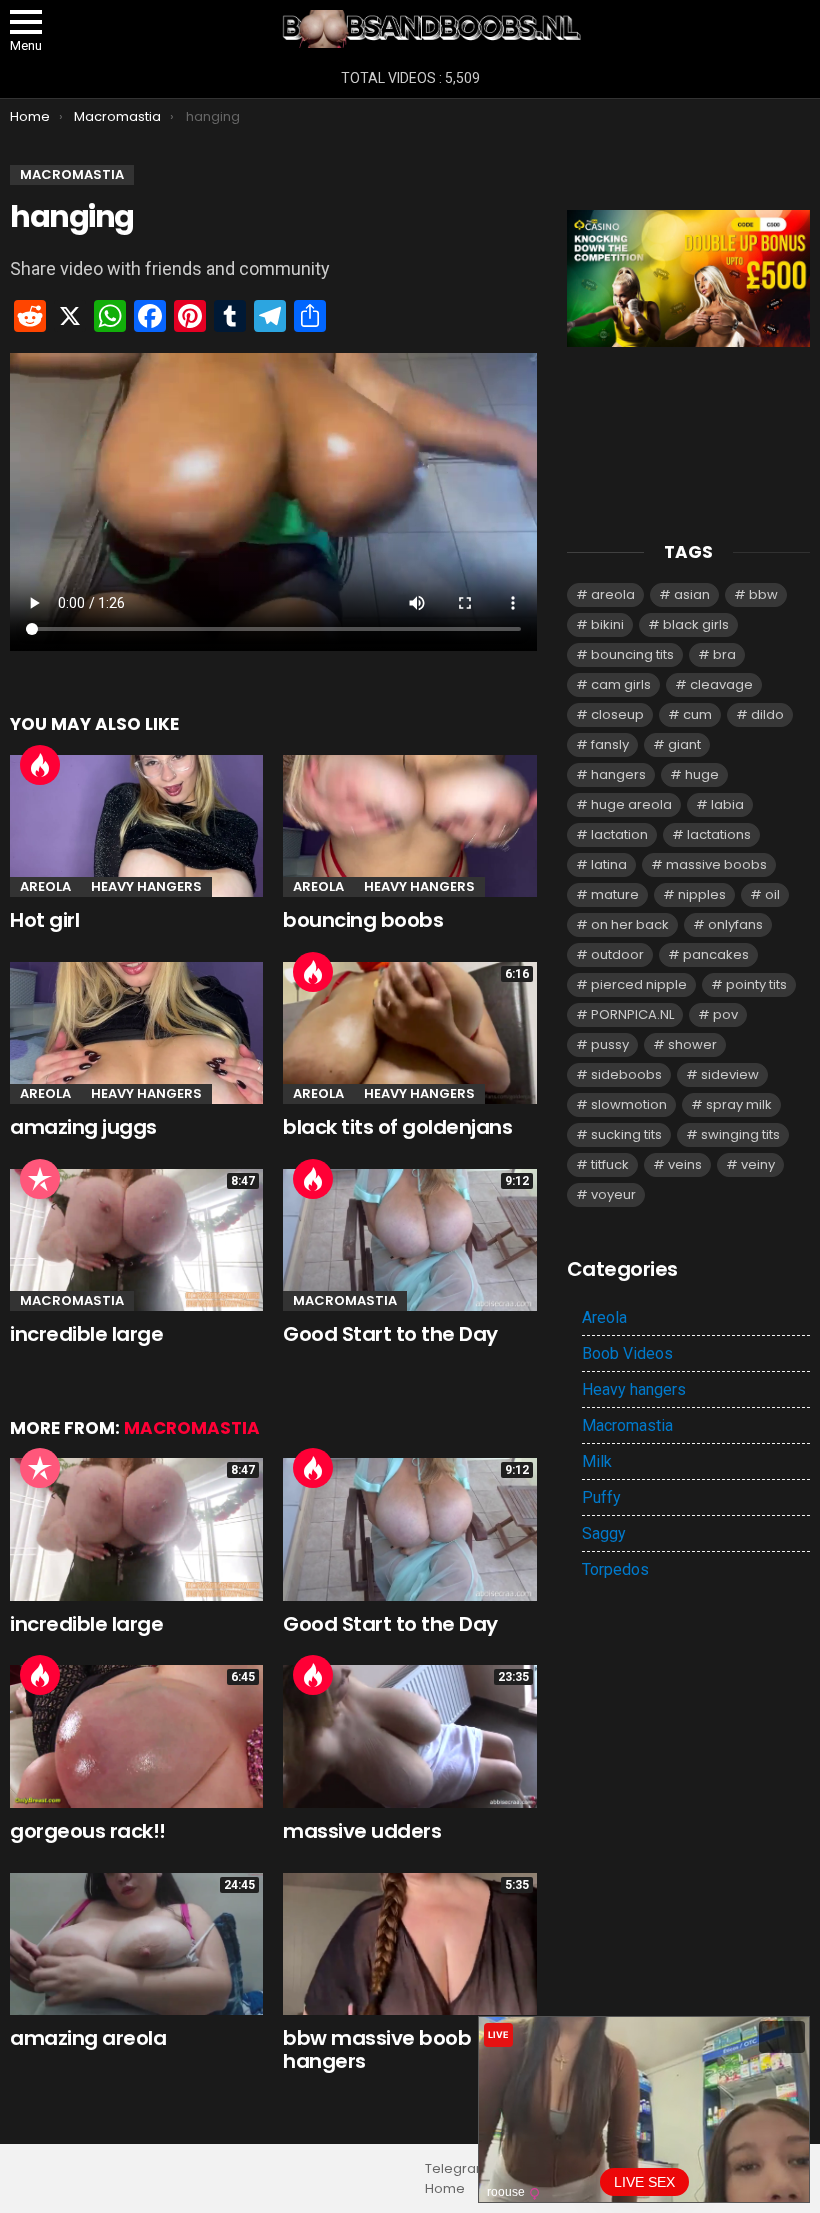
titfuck (610, 1164)
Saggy (604, 1533)
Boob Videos (627, 1353)
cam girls (621, 684)
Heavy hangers (146, 886)
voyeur (613, 1194)
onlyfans (735, 924)
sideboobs (626, 1074)
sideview (730, 1074)
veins (685, 1164)
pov (725, 1014)
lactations (719, 834)
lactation (619, 834)
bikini (607, 624)
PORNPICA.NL (632, 1014)
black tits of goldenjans (397, 1127)
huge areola (631, 804)
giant (684, 744)
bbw (763, 594)
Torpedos (615, 1569)
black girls (696, 624)
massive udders (362, 1831)
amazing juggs (83, 1127)
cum (697, 714)
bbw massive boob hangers (377, 2049)
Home (445, 2189)
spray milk (739, 1104)
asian (692, 594)
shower (692, 1044)
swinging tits (740, 1134)
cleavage (721, 684)
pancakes (716, 954)
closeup (617, 714)
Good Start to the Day (390, 1334)
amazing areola (88, 2038)
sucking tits (626, 1134)
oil (772, 894)
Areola (45, 886)
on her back (630, 924)
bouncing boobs (363, 920)
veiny (758, 1164)
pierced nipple (639, 984)
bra (724, 654)
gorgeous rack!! (88, 1831)
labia (727, 804)
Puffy (601, 1497)
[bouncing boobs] (409, 826)
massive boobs (716, 864)
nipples (702, 894)
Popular (40, 1179)
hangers (618, 774)
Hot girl (44, 920)
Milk (597, 1461)
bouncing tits (632, 654)
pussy (610, 1044)
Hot (40, 765)
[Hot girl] (136, 826)
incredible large (86, 1334)
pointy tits (756, 984)
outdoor (617, 954)
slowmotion (629, 1104)
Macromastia (72, 1300)
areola (613, 594)
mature (615, 894)
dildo (767, 714)
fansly (610, 744)
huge (702, 774)
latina (609, 864)
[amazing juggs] (136, 1033)
